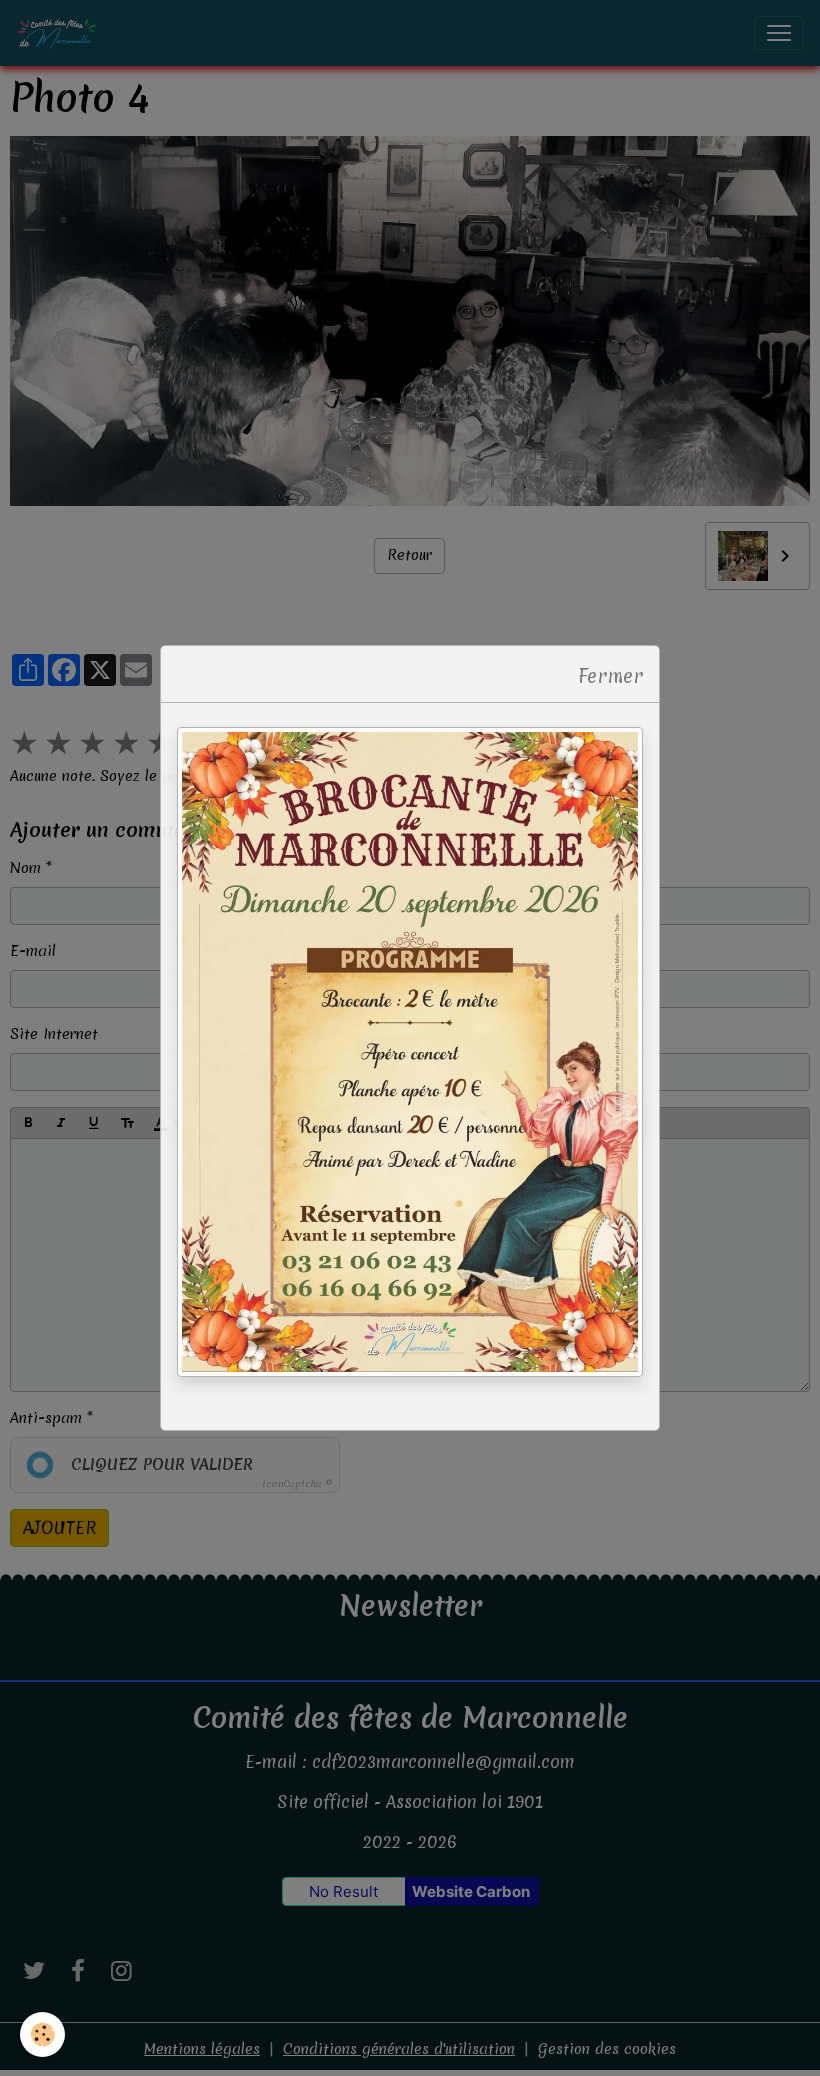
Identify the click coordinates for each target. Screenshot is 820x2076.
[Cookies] (42, 2034)
